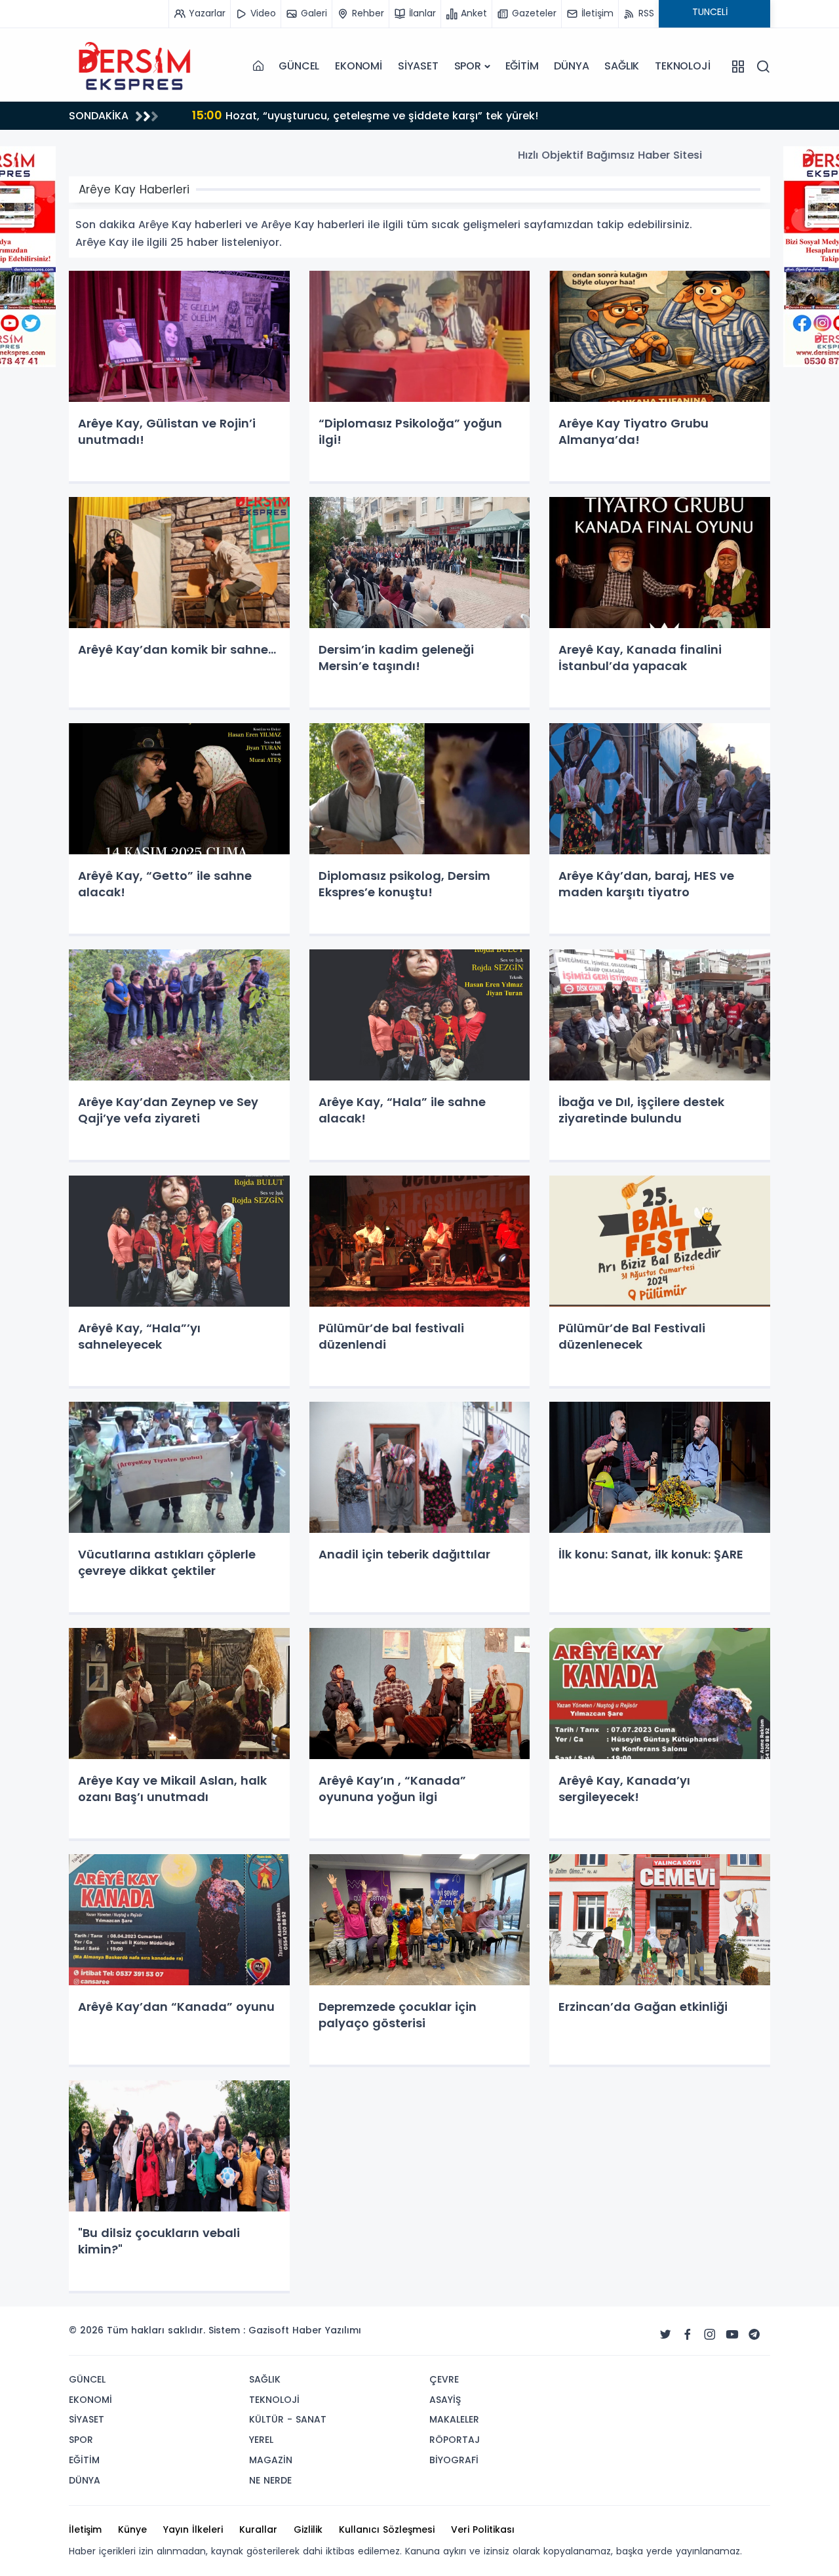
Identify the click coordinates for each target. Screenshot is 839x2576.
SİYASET (418, 66)
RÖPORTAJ (455, 2440)
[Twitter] (665, 2335)
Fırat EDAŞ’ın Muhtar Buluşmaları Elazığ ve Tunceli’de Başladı (367, 115)
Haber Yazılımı (327, 2330)
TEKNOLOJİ (682, 66)
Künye (132, 2529)
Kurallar (258, 2529)
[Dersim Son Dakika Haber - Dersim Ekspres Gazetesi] (134, 66)
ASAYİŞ (445, 2400)
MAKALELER (454, 2419)
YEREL (261, 2440)
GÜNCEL (299, 66)
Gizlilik (308, 2529)
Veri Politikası (483, 2529)
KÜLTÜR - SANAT (288, 2419)
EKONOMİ (359, 66)
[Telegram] (754, 2335)
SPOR (468, 66)
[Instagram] (710, 2335)
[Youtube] (732, 2335)
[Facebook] (688, 2335)
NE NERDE (270, 2480)
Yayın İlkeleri (193, 2529)
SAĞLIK (622, 66)
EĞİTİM (522, 66)
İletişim (85, 2529)
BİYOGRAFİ (454, 2460)
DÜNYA (571, 66)
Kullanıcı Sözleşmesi (387, 2529)
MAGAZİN (271, 2460)
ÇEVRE (444, 2379)
